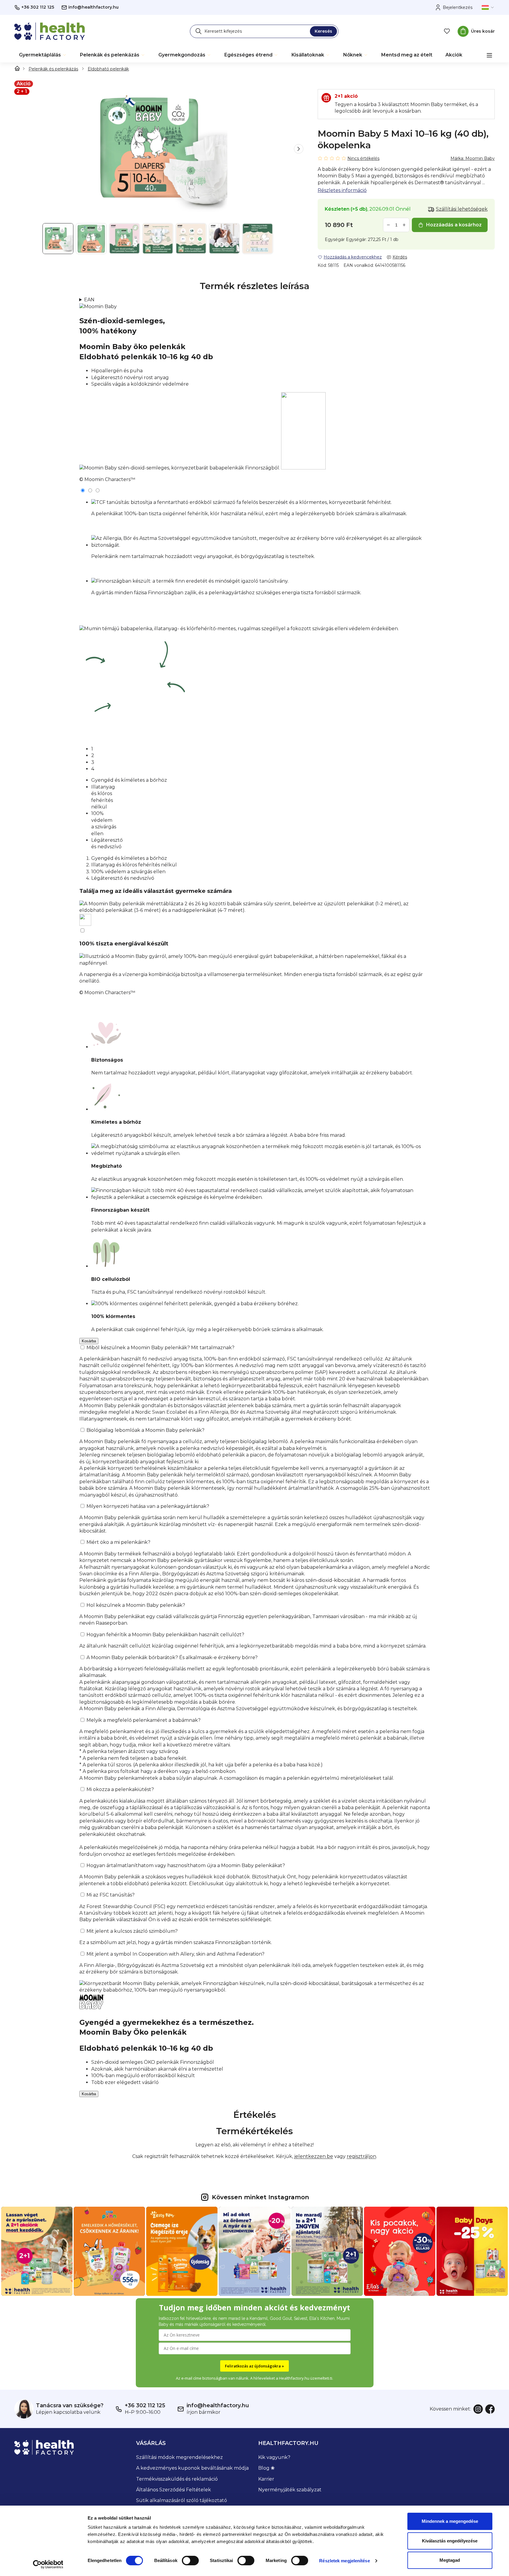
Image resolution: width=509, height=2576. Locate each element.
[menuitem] (43, 55)
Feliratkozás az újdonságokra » (255, 2366)
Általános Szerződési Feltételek (174, 2490)
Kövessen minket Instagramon (260, 2197)
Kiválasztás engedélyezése (450, 2541)
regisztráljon (361, 2156)
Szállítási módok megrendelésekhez (179, 2457)
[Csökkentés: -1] (388, 225)
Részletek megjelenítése (344, 2561)
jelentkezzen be (314, 2156)
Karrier (266, 2479)
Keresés (323, 31)
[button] (299, 149)
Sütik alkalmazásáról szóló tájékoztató (182, 2500)
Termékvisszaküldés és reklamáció (177, 2479)
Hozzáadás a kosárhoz (454, 225)
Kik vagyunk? (274, 2457)
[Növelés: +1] (404, 225)
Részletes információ (342, 190)
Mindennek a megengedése (450, 2521)
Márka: (473, 158)
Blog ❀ (266, 2468)
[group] (159, 149)
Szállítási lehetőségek (462, 209)
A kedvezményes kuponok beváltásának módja (192, 2468)
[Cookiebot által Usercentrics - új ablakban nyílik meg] (48, 2564)
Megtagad (450, 2560)
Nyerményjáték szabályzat (290, 2490)
